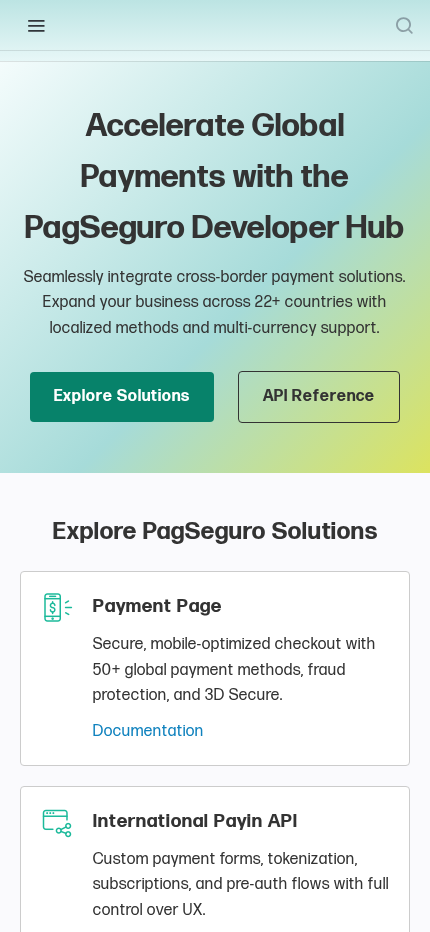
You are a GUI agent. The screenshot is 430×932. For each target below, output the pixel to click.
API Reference (319, 396)
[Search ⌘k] (404, 25)
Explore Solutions (122, 396)
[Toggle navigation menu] (36, 25)
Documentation (148, 731)
